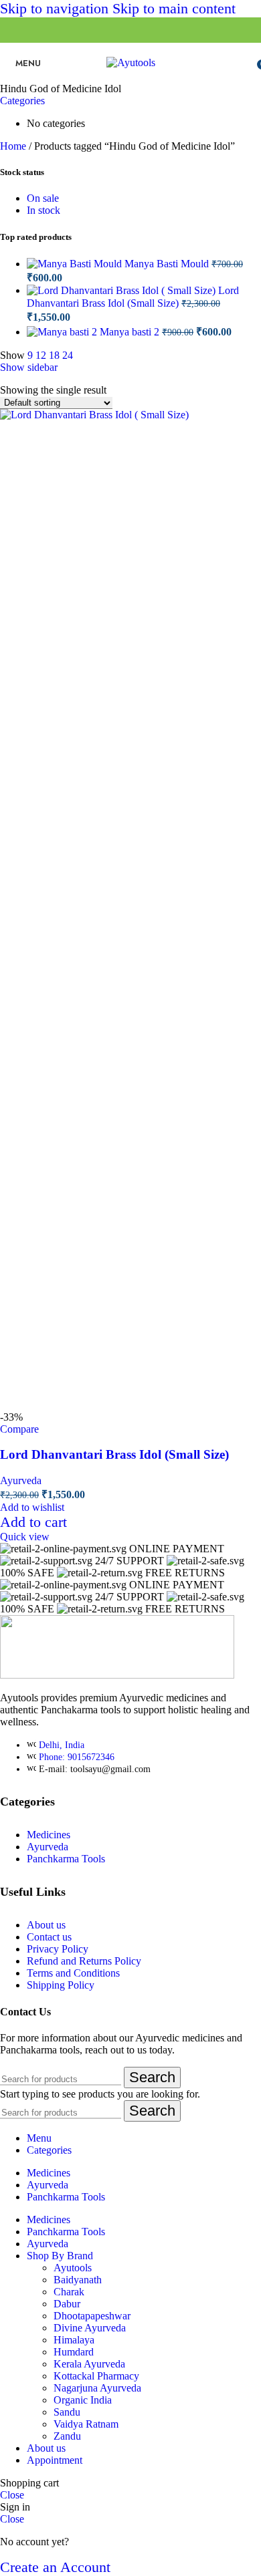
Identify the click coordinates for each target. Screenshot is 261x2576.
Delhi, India (62, 1745)
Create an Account (55, 2567)
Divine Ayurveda (90, 2328)
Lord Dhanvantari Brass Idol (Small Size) (114, 1454)
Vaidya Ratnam (86, 2424)
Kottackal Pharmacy (96, 2376)
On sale (43, 198)
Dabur (67, 2304)
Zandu (67, 2436)
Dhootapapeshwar (92, 2316)
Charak (69, 2292)
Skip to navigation (56, 8)
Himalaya (74, 2340)
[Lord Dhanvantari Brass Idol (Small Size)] (122, 290)
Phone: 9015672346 (77, 1757)
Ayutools (73, 2268)
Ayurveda (21, 1480)
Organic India (83, 2400)
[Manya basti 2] (63, 332)
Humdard (74, 2352)
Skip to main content (174, 8)
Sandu (67, 2412)
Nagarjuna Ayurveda (97, 2388)
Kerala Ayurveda (89, 2364)
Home (14, 146)
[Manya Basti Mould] (76, 264)
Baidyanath (78, 2280)
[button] (33, 1522)
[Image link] (117, 1675)
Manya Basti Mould (168, 264)
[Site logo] (131, 62)
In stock (43, 210)
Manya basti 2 (131, 332)
